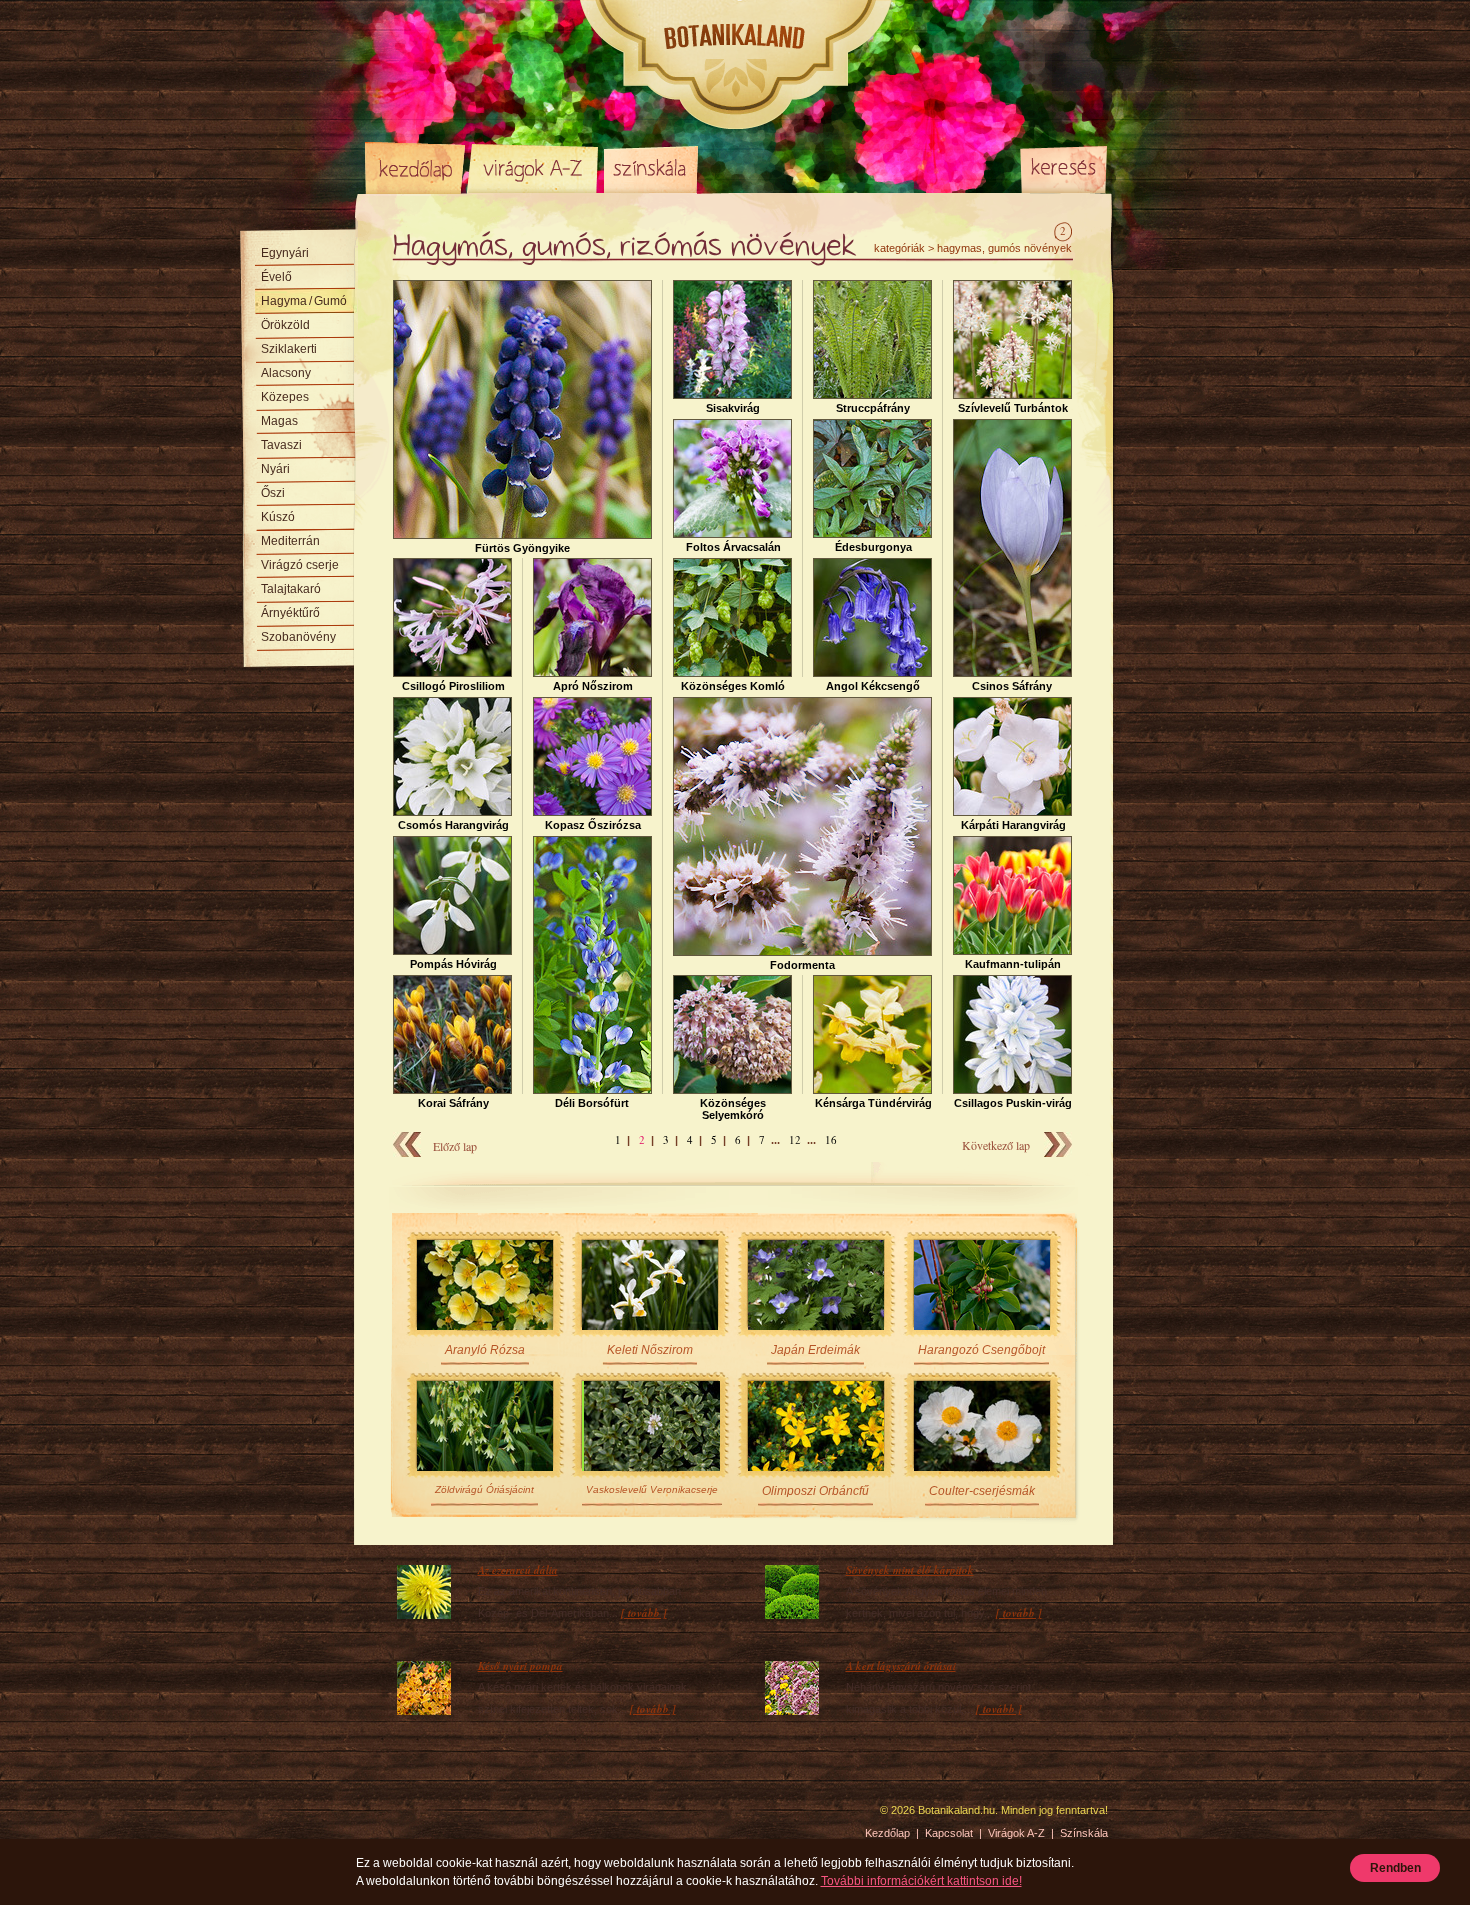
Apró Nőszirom (593, 686)
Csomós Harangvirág (453, 825)
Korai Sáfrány (453, 1103)
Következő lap (996, 1145)
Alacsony (286, 373)
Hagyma (304, 301)
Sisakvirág (733, 408)
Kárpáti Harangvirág (1013, 825)
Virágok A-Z (534, 168)
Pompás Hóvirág (453, 964)
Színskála (650, 168)
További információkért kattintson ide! (921, 1881)
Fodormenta (802, 965)
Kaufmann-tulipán (1013, 964)
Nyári (275, 469)
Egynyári (285, 253)
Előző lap (455, 1146)
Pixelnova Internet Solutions (412, 1817)
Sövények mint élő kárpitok (910, 1570)
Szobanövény (298, 637)
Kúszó (278, 517)
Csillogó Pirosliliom (453, 686)
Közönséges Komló (733, 686)
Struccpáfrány (873, 408)
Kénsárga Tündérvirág (873, 1103)
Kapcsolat (949, 1833)
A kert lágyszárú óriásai (901, 1666)
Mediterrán (290, 541)
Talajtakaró (291, 589)
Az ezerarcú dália (518, 1570)
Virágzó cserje (300, 565)
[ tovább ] (644, 1613)
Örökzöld (285, 325)
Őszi (273, 493)
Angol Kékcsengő (873, 686)
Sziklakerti (289, 349)
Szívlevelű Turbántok (1013, 408)
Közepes (285, 397)
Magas (279, 421)
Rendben (1395, 1868)
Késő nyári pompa (520, 1666)
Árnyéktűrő (290, 613)
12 (795, 1139)
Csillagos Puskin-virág (1013, 1103)
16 (831, 1139)
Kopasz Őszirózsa (593, 825)
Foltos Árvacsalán (733, 547)
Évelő (276, 277)
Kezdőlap (415, 168)
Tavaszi (281, 445)
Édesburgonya (873, 547)
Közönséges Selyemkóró (733, 1109)
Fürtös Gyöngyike (522, 548)
